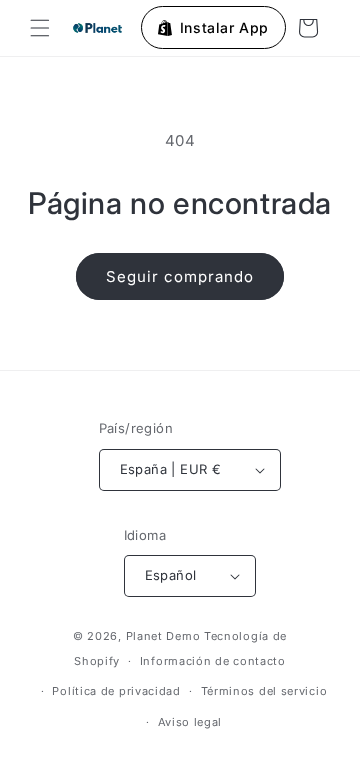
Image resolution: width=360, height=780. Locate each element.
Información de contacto (213, 661)
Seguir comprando (180, 276)
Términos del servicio (264, 691)
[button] (40, 28)
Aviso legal (190, 722)
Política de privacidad (116, 691)
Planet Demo (163, 636)
